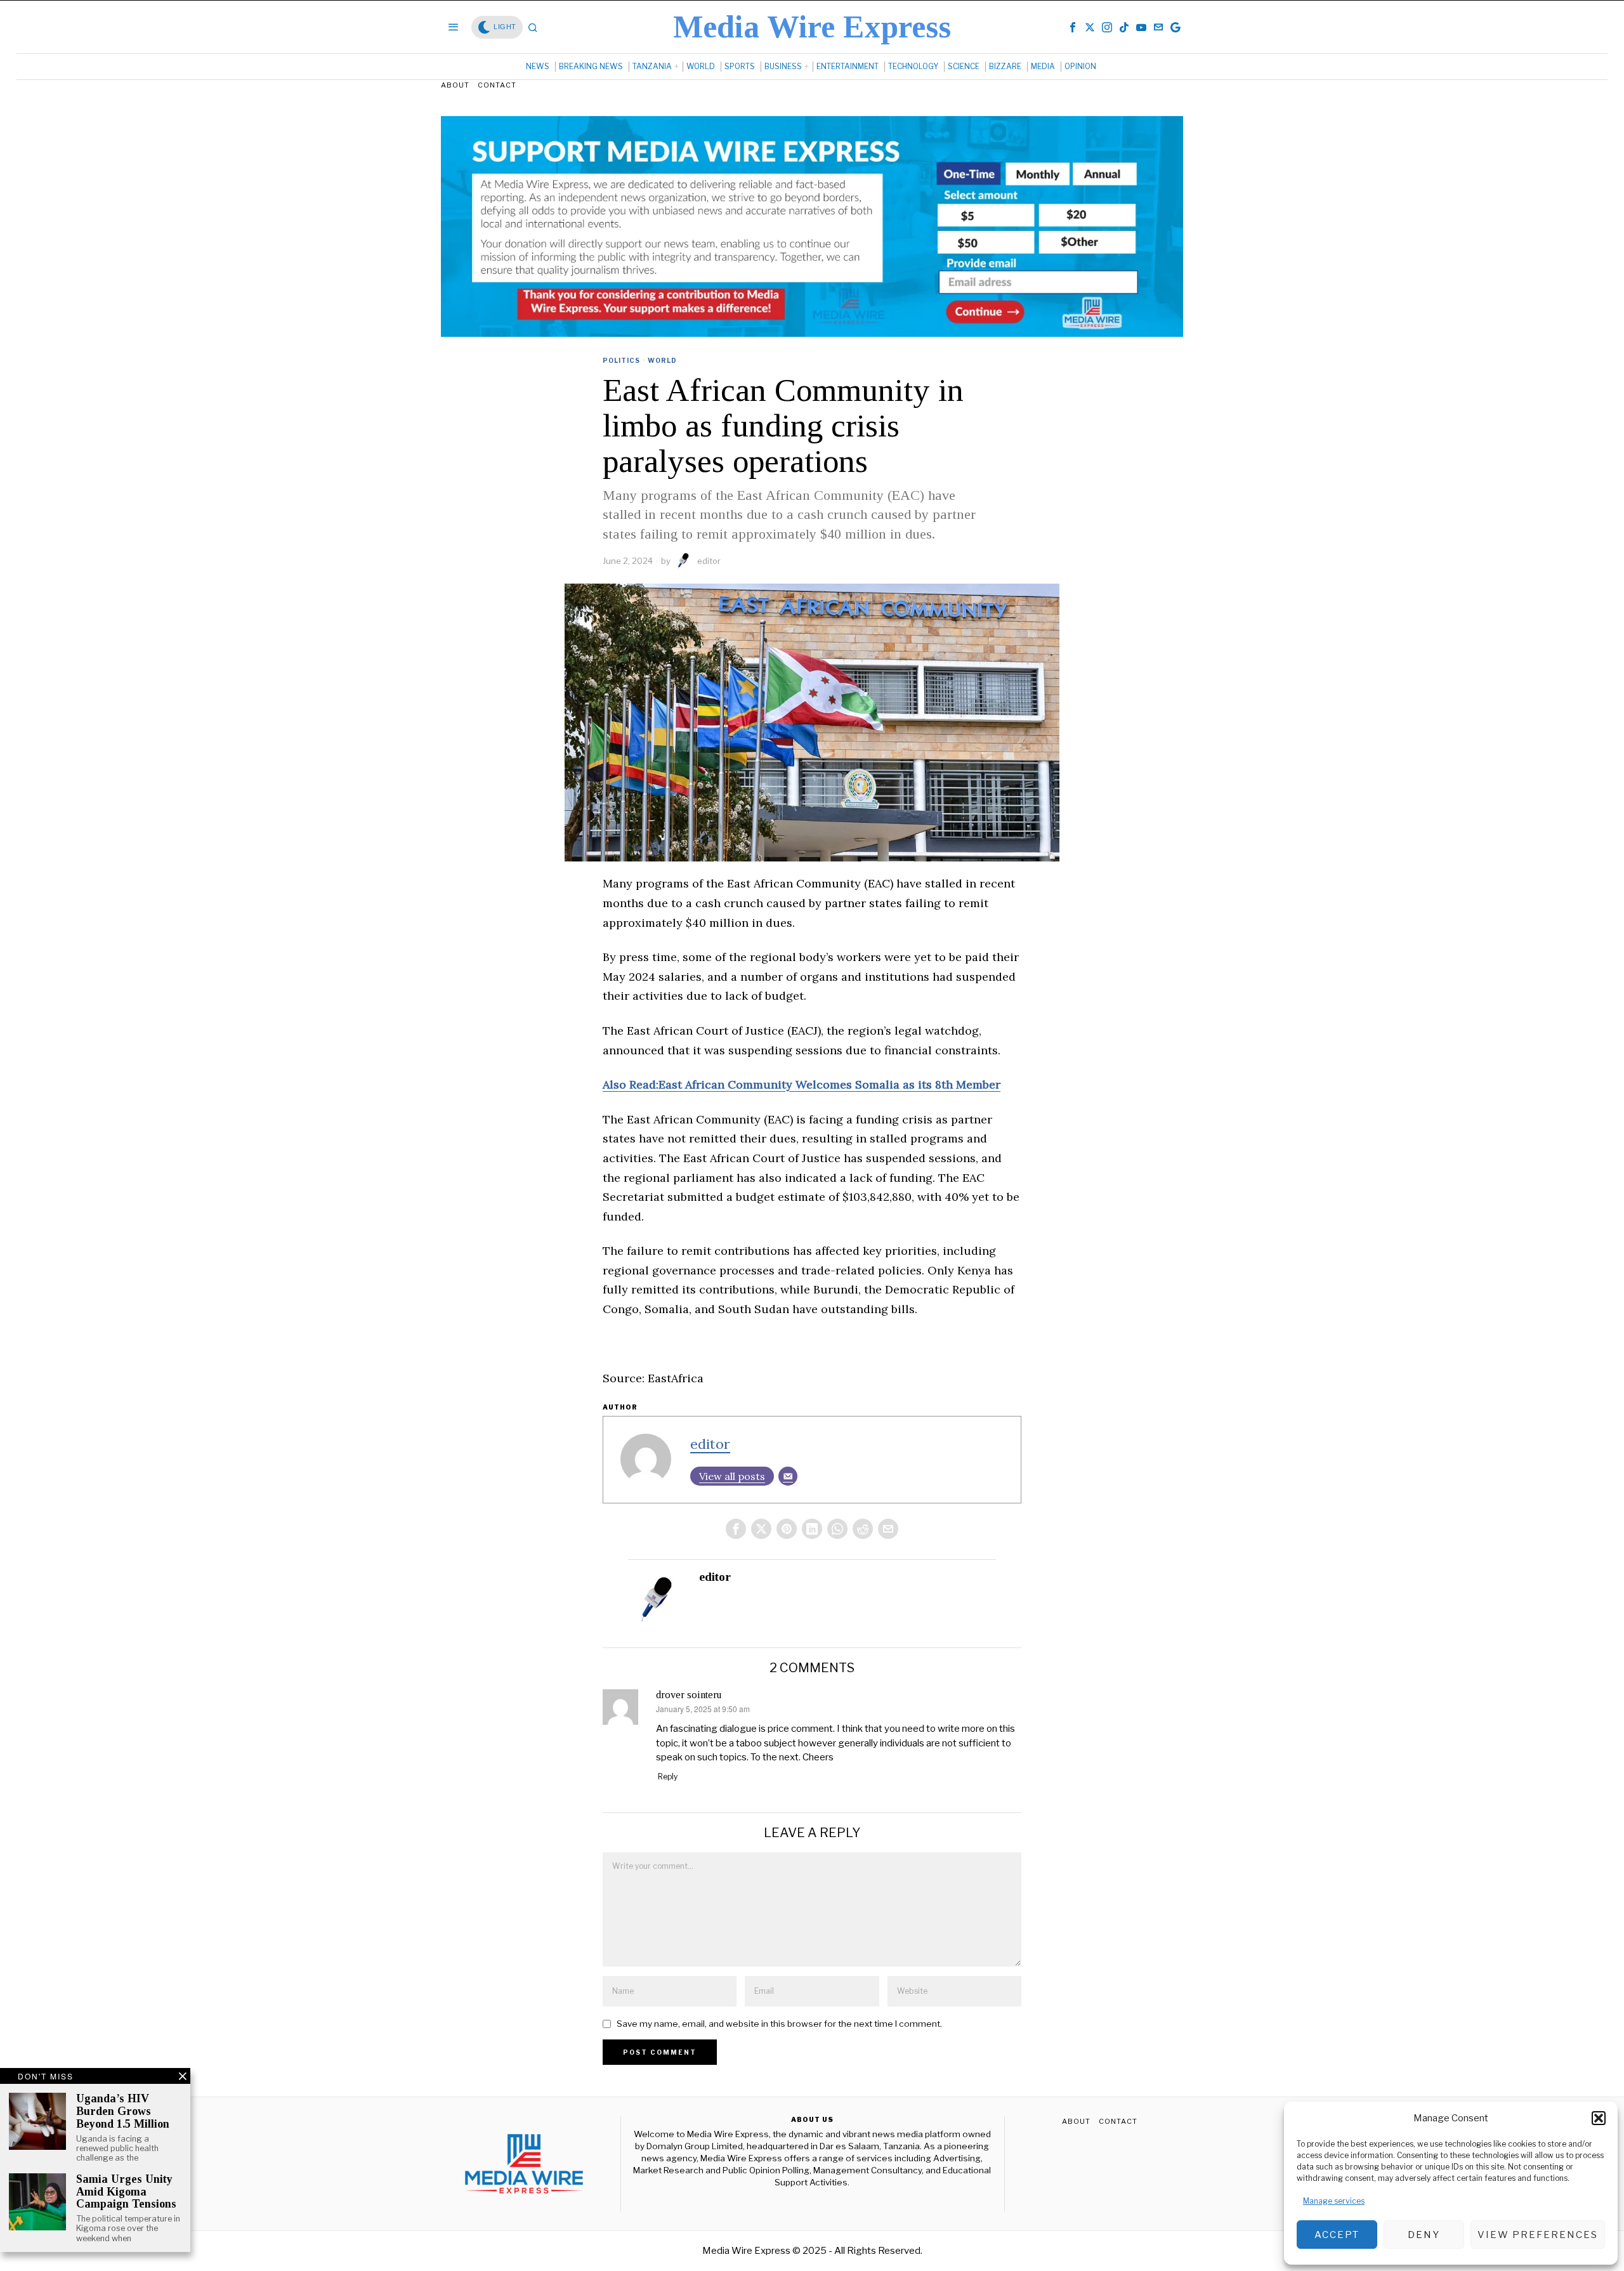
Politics (621, 360)
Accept (1337, 2235)
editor (709, 561)
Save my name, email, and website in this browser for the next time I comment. (779, 2024)
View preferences (1538, 2235)
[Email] (788, 1476)
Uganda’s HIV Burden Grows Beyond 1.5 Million (123, 2111)
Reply (668, 1777)
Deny (1424, 2235)
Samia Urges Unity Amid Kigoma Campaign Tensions (126, 2192)
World (662, 360)
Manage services (1334, 2201)
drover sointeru (689, 1695)
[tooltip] (1073, 27)
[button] (1599, 2118)
